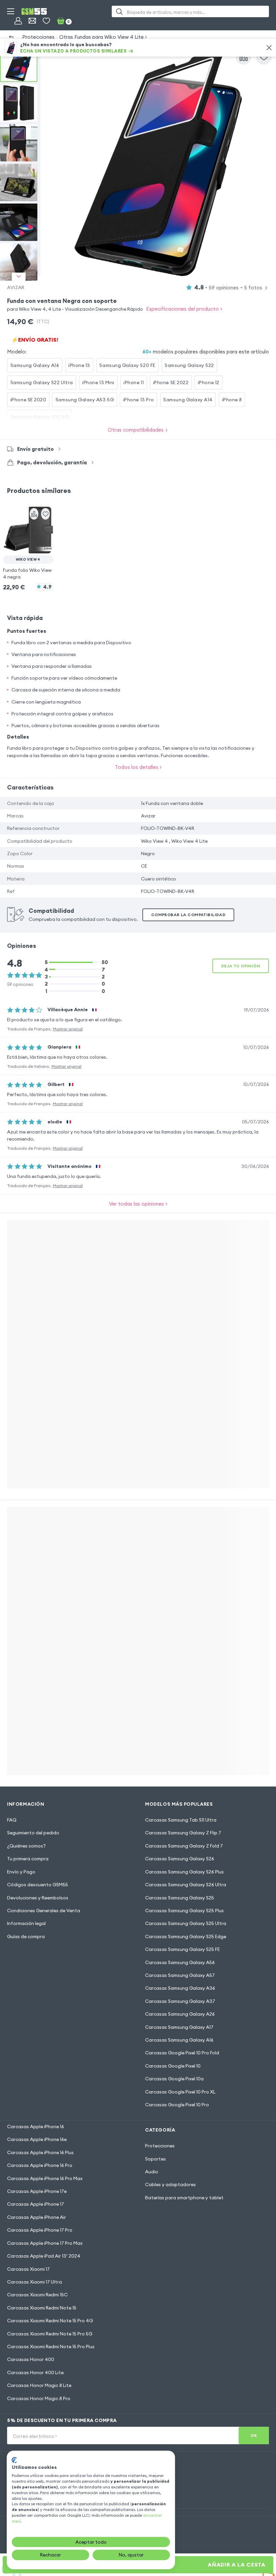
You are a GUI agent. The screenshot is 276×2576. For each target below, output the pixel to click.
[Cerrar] (269, 48)
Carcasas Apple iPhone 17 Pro (40, 2230)
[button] (28, 542)
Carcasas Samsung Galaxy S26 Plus (184, 1872)
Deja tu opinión (241, 966)
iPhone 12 (209, 382)
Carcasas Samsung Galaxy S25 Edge (186, 1936)
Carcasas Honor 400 (31, 2359)
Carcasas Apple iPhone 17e (37, 2191)
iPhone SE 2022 (171, 382)
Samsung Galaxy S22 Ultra (42, 382)
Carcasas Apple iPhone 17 (36, 2204)
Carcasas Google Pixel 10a (174, 2079)
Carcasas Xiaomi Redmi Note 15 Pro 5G (50, 2334)
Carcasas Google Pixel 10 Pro (177, 2105)
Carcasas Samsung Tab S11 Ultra (181, 1820)
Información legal (26, 1923)
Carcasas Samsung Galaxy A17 (179, 2027)
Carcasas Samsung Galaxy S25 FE (182, 1949)
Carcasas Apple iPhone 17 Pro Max (45, 2243)
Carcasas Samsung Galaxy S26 (180, 1859)
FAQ (12, 1820)
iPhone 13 (79, 365)
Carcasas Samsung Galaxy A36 (180, 1988)
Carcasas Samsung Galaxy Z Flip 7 (183, 1833)
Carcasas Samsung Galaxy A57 (180, 1975)
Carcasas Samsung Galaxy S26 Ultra (186, 1885)
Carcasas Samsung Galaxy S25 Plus (184, 1911)
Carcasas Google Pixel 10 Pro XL (180, 2092)
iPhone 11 (134, 382)
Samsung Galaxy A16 (35, 365)
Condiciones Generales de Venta (44, 1911)
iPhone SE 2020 (28, 400)
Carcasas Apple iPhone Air (37, 2217)
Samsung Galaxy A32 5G (40, 417)
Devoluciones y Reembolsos (38, 1898)
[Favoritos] (46, 21)
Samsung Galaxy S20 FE (127, 365)
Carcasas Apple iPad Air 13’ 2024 (44, 2256)
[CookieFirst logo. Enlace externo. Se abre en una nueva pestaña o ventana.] (14, 2460)
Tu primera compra (28, 1859)
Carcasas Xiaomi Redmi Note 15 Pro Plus (51, 2347)
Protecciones (38, 37)
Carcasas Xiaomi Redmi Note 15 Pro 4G (50, 2321)
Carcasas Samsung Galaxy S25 (180, 1898)
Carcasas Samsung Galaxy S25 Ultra (186, 1923)
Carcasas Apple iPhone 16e (37, 2139)
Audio (152, 2172)
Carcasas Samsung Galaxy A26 (180, 2014)
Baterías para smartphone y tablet (184, 2198)
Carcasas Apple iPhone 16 (36, 2127)
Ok (254, 2435)
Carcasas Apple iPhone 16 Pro (40, 2165)
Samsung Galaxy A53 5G (85, 400)
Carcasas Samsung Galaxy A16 (179, 2040)
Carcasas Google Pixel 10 (173, 2066)
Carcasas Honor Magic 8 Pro (39, 2398)
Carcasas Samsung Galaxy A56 (180, 1962)
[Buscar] (119, 11)
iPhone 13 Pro (139, 400)
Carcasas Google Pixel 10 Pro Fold (182, 2053)
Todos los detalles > (138, 767)
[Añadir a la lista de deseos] (264, 57)
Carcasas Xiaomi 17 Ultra (34, 2282)
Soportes (156, 2159)
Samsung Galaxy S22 (189, 365)
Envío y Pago (21, 1872)
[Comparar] (244, 57)
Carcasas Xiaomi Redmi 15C (37, 2295)
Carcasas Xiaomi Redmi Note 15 (42, 2308)
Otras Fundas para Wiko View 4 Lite (101, 37)
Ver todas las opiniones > (138, 1204)
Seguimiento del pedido (33, 1833)
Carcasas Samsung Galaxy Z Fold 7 (184, 1846)
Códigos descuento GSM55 (38, 1885)
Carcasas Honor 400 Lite (35, 2372)
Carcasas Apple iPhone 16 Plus (40, 2152)
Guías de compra (26, 1936)
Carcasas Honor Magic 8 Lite (39, 2385)
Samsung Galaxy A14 (188, 400)
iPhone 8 (232, 400)
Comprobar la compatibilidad (188, 915)
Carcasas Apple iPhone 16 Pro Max (45, 2178)
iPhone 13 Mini (98, 382)
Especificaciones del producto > (184, 309)
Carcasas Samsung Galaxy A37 (180, 2001)
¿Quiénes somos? (26, 1846)
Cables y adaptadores (170, 2184)
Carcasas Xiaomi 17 (28, 2269)
